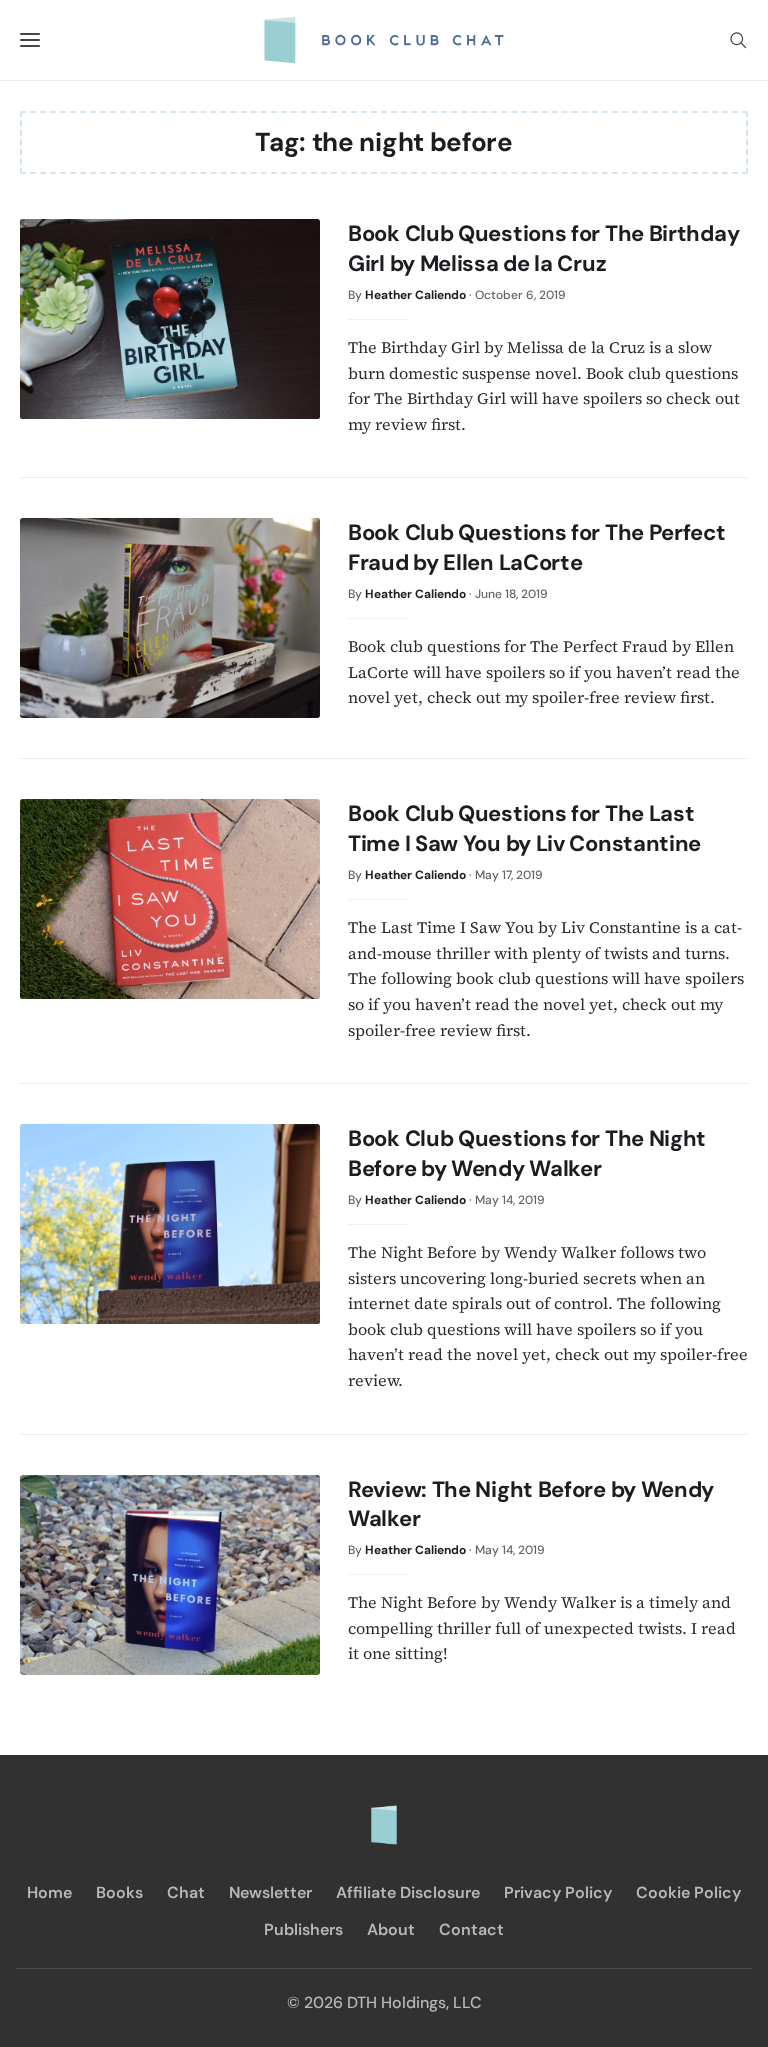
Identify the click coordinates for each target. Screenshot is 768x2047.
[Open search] (738, 40)
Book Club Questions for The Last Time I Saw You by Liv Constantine (524, 828)
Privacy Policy (558, 1892)
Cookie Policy (688, 1892)
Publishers (303, 1929)
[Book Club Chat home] (384, 1815)
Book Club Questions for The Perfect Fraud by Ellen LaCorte (537, 547)
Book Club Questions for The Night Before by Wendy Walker (527, 1153)
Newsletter (270, 1892)
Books (119, 1892)
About (391, 1929)
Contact (471, 1929)
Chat (186, 1892)
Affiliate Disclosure (408, 1892)
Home (49, 1892)
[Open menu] (30, 40)
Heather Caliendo (415, 295)
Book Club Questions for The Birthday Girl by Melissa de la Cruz (543, 248)
